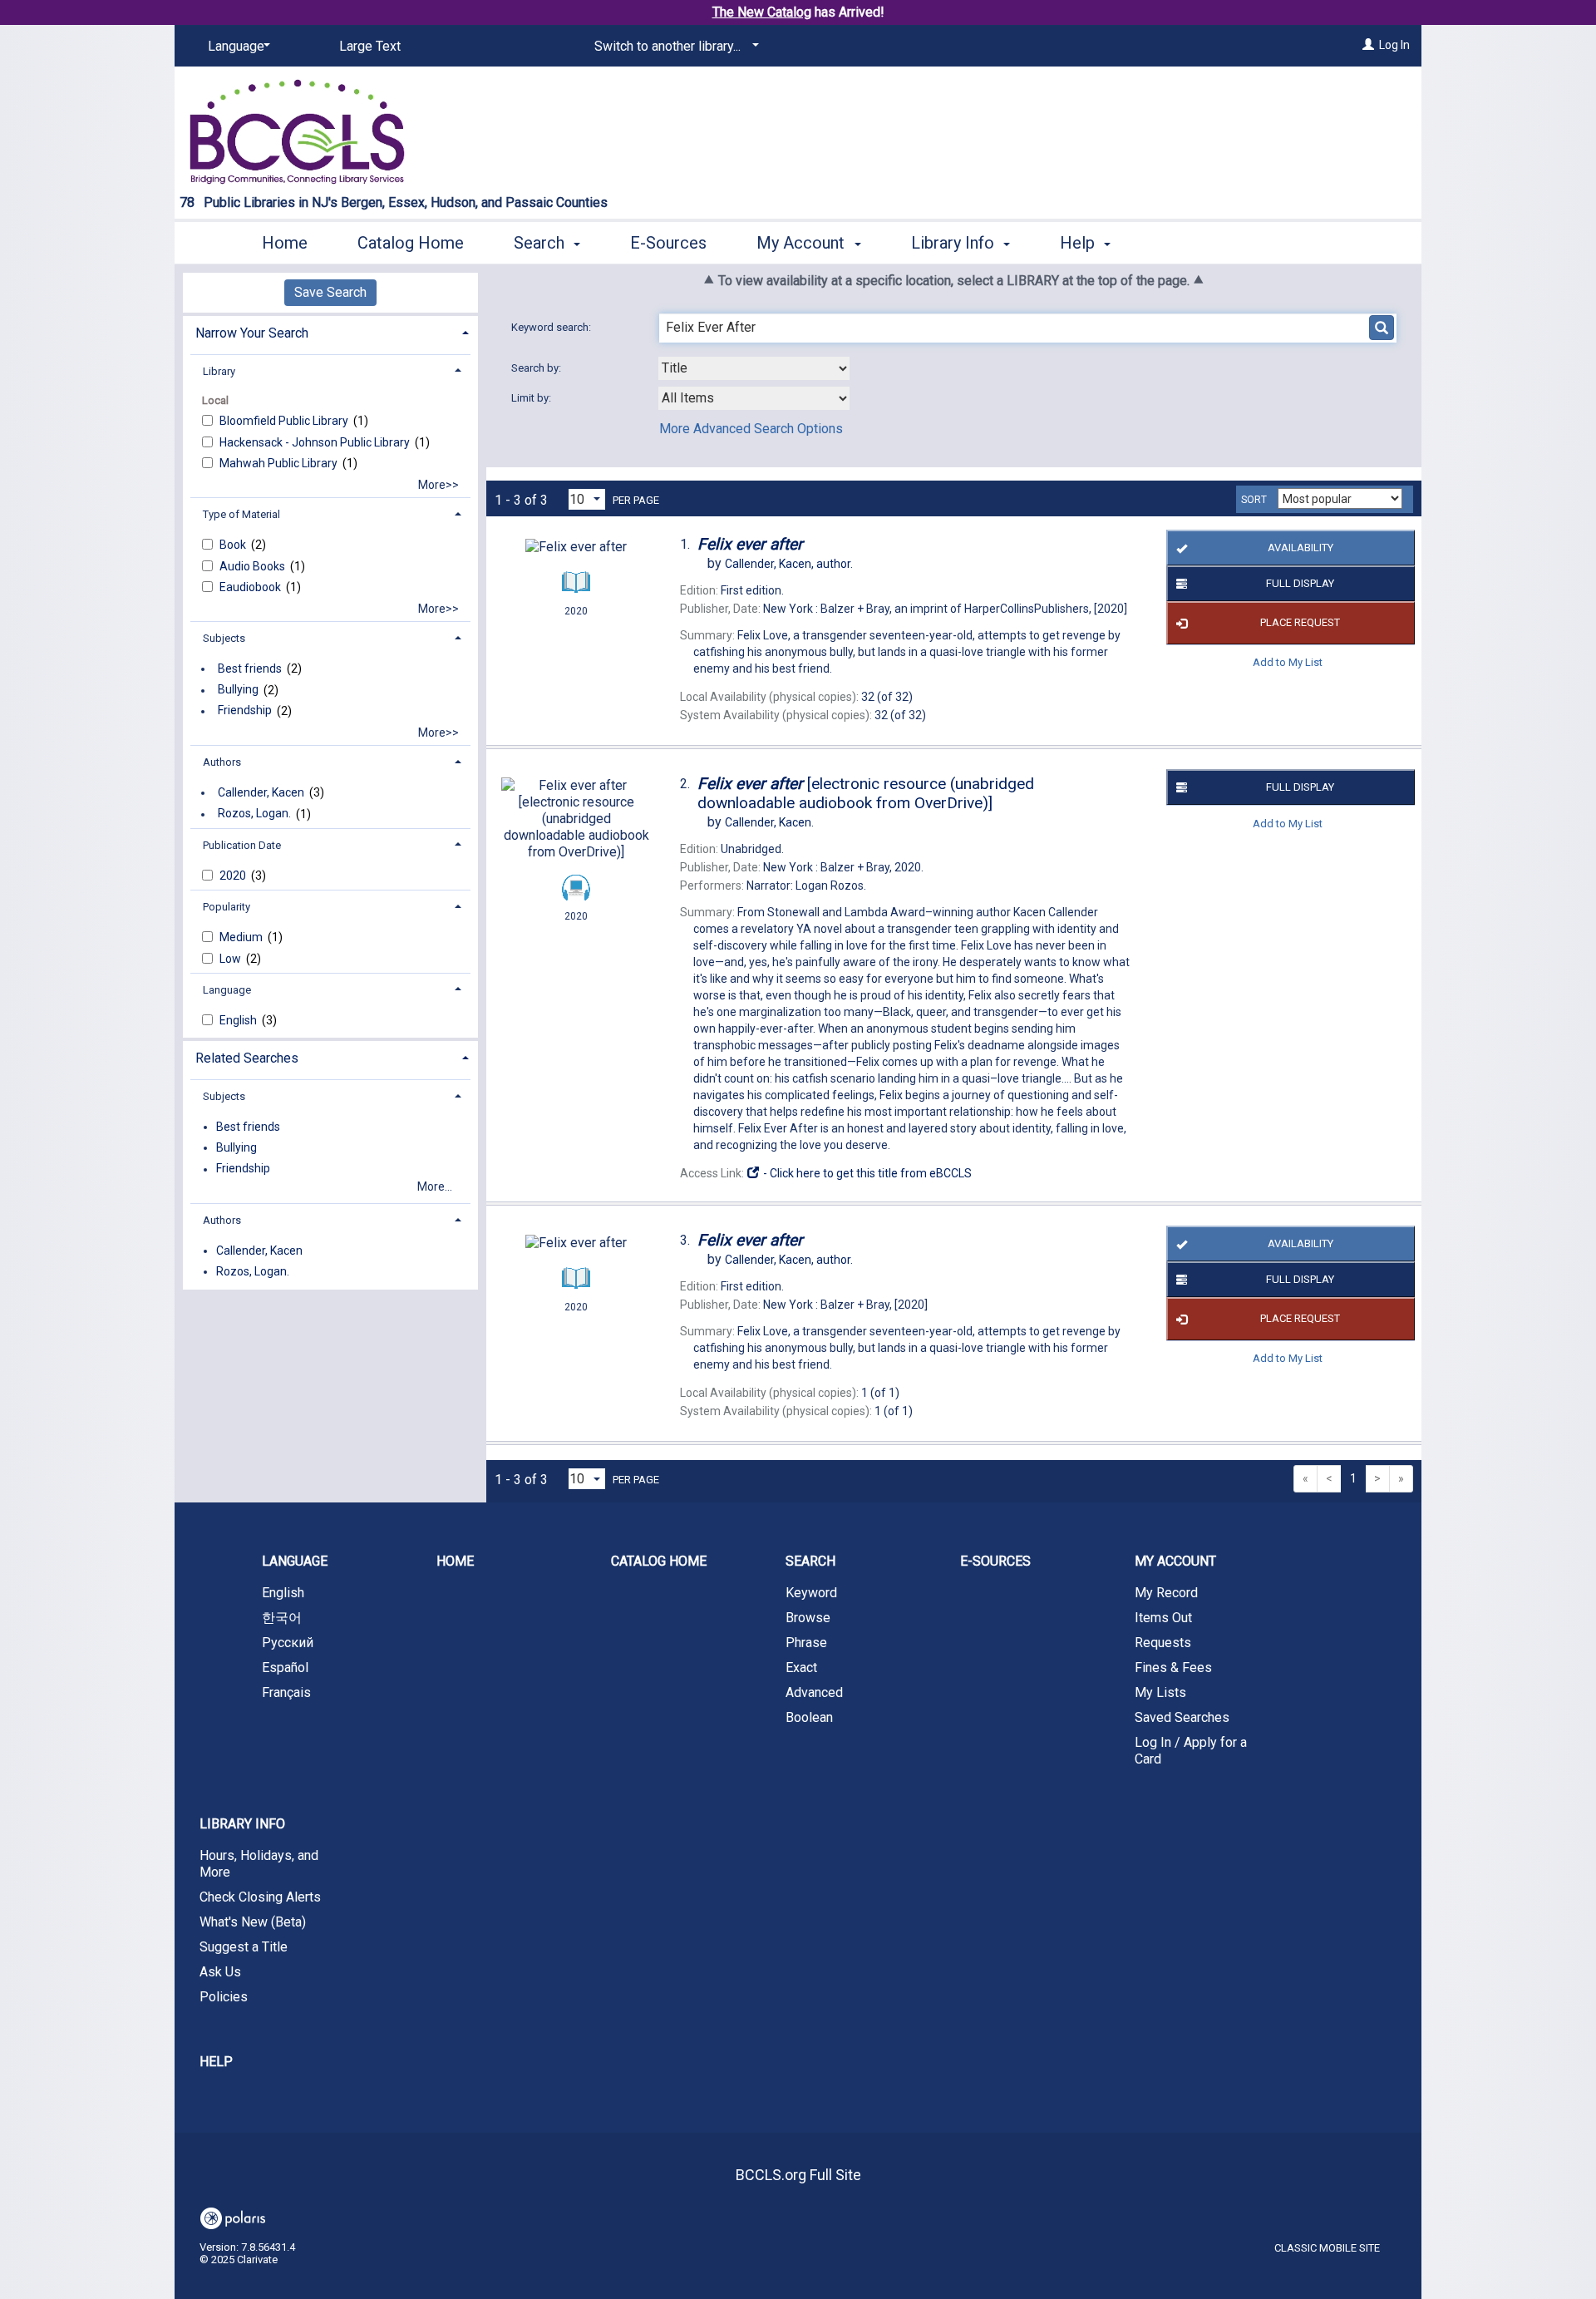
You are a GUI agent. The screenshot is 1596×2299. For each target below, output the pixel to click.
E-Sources (668, 243)
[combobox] (754, 368)
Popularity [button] (227, 907)
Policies (224, 1997)
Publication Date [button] (242, 845)
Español (285, 1668)
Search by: (537, 368)
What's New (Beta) (253, 1922)
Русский (288, 1643)
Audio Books (254, 566)
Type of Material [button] (241, 514)
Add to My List (1288, 662)
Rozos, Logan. (254, 814)
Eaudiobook (251, 587)
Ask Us (220, 1972)
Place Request (1300, 622)
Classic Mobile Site (1327, 2248)
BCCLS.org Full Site (798, 2175)
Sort (1254, 500)
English (239, 1020)
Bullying (238, 690)
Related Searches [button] (247, 1058)
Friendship (245, 711)
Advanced (814, 1692)
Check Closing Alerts (260, 1897)
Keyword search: (552, 327)
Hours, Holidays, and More (259, 1864)
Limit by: (532, 398)
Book (234, 545)
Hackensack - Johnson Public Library (316, 442)
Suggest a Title (244, 1947)
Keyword (811, 1593)
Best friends (250, 668)
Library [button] (219, 371)
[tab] (330, 331)
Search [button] (541, 243)
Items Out (1163, 1618)
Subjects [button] (224, 638)
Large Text (370, 46)
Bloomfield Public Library (285, 421)
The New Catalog (762, 12)
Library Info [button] (955, 243)
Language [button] (227, 990)
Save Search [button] (330, 292)
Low (232, 959)
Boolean (809, 1717)
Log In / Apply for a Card (1191, 1751)
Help (216, 2062)
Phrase (806, 1643)
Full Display (1300, 583)
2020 (234, 876)
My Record (1166, 1593)
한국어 (282, 1618)
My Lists (1160, 1692)
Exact (801, 1668)
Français (286, 1692)
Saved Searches (1182, 1717)
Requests (1163, 1643)
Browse (808, 1618)
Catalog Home (411, 243)
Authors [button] (222, 762)
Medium (242, 937)
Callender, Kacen (261, 792)
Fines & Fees (1173, 1668)
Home (285, 243)
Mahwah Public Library (280, 463)
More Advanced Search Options (751, 429)
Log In (1394, 45)
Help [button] (1079, 243)
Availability (1300, 548)
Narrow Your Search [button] (252, 333)
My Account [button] (803, 243)
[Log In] (1368, 45)
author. (789, 564)
